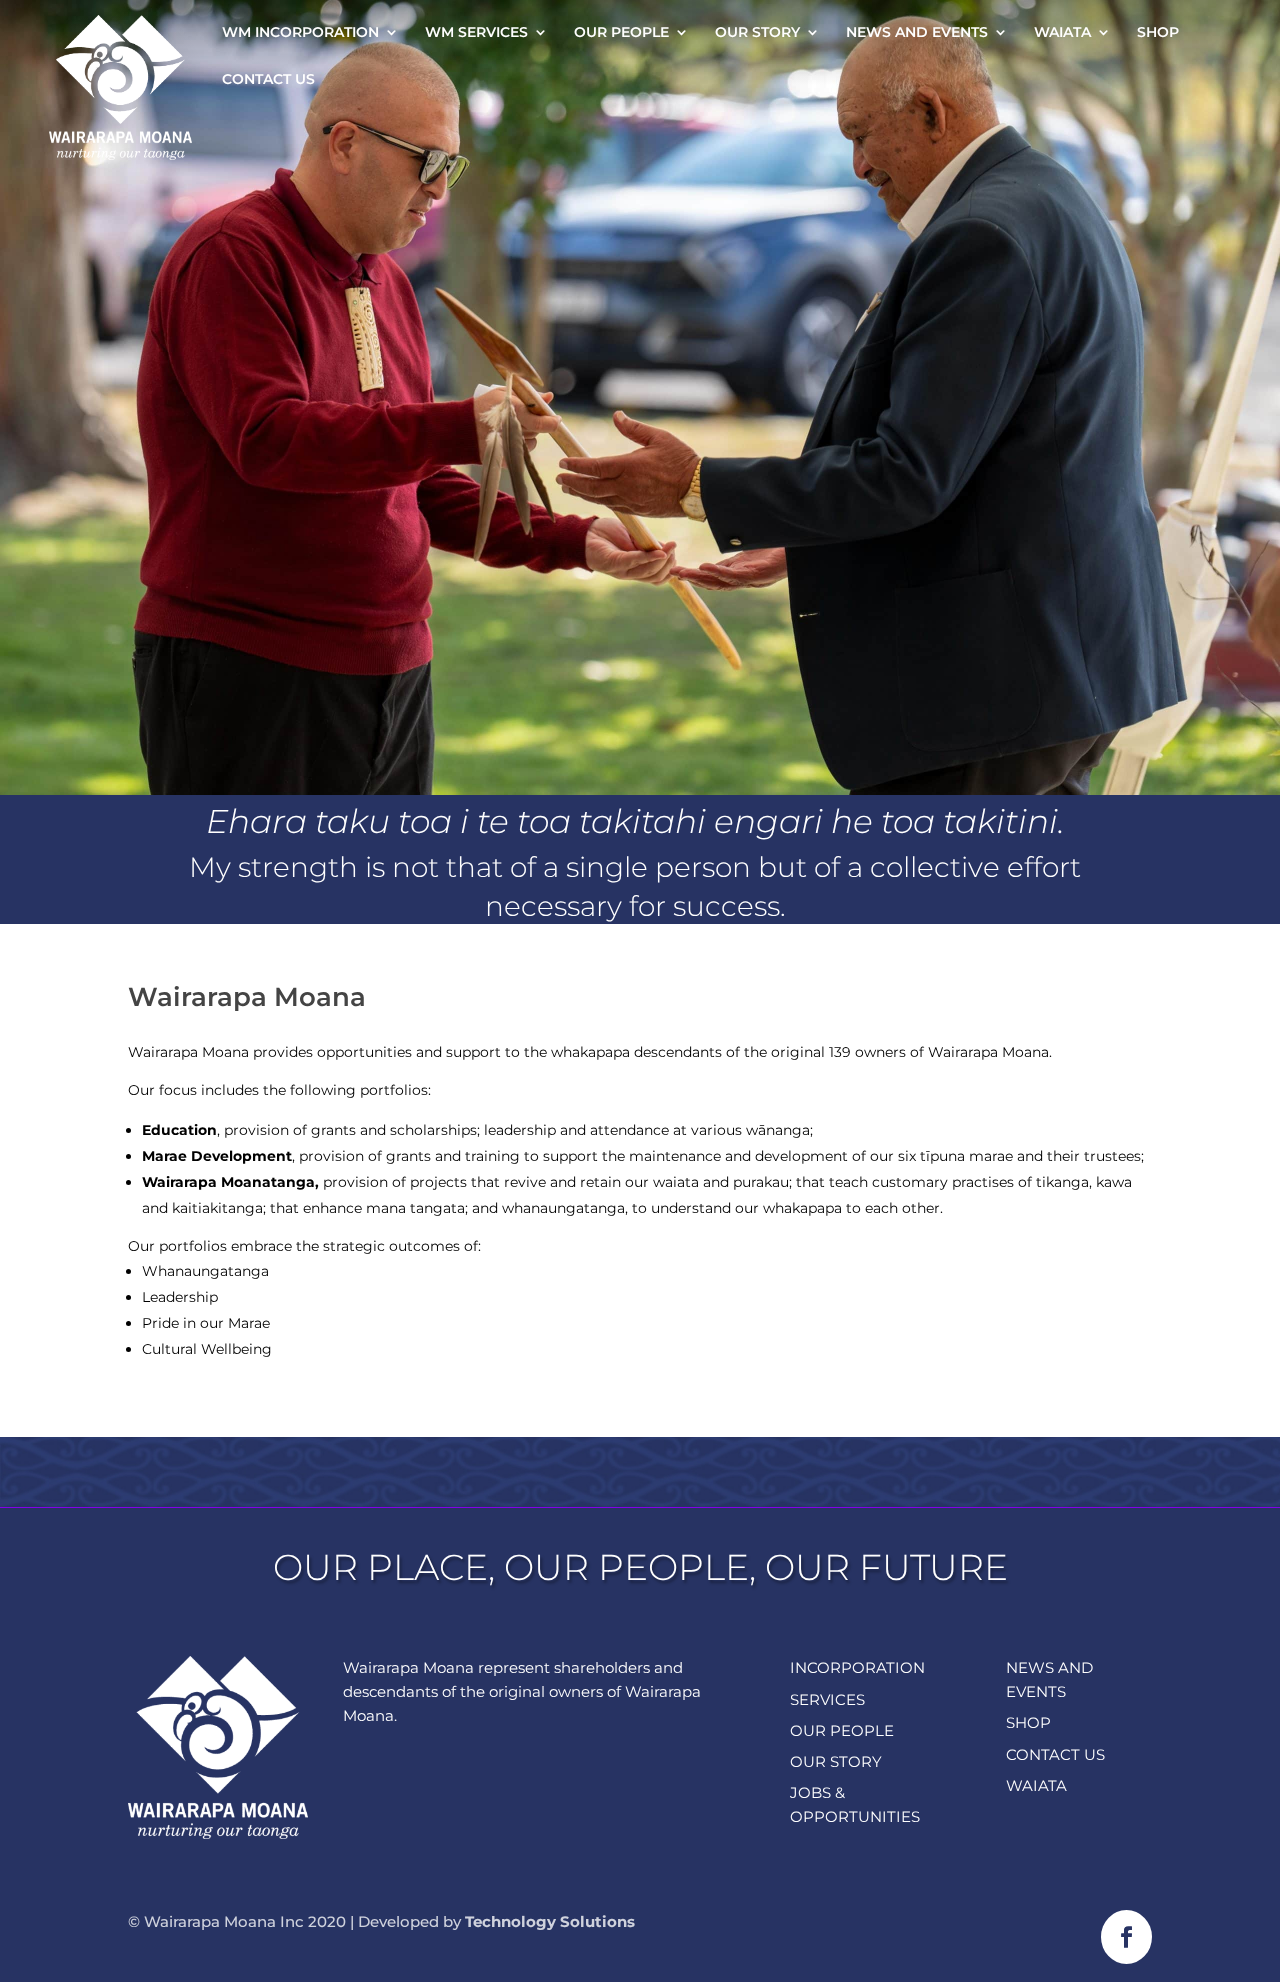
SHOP (1028, 1722)
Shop (1158, 33)
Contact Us (268, 80)
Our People (621, 33)
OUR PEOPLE (842, 1730)
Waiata (1062, 33)
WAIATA (1036, 1785)
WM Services (476, 33)
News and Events (917, 33)
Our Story (757, 33)
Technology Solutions (550, 1921)
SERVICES (827, 1699)
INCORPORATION (857, 1667)
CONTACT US (1055, 1754)
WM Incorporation (300, 33)
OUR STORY (836, 1761)
